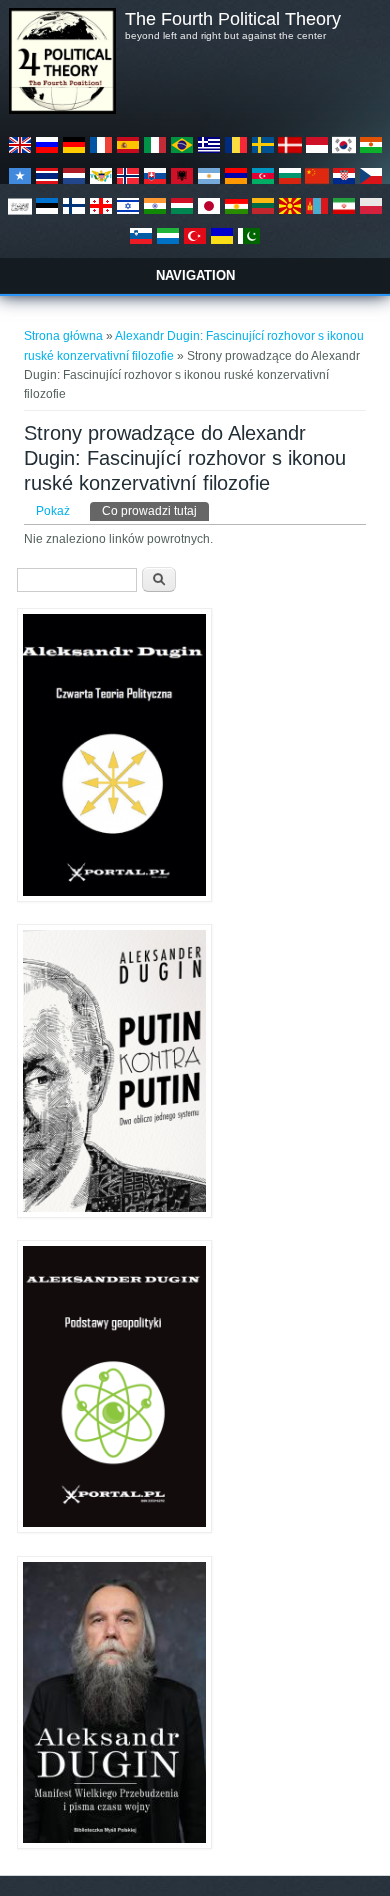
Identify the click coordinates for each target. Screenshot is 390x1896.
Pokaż (53, 511)
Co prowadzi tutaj (155, 511)
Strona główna (63, 336)
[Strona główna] (62, 110)
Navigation (195, 275)
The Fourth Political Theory (233, 19)
